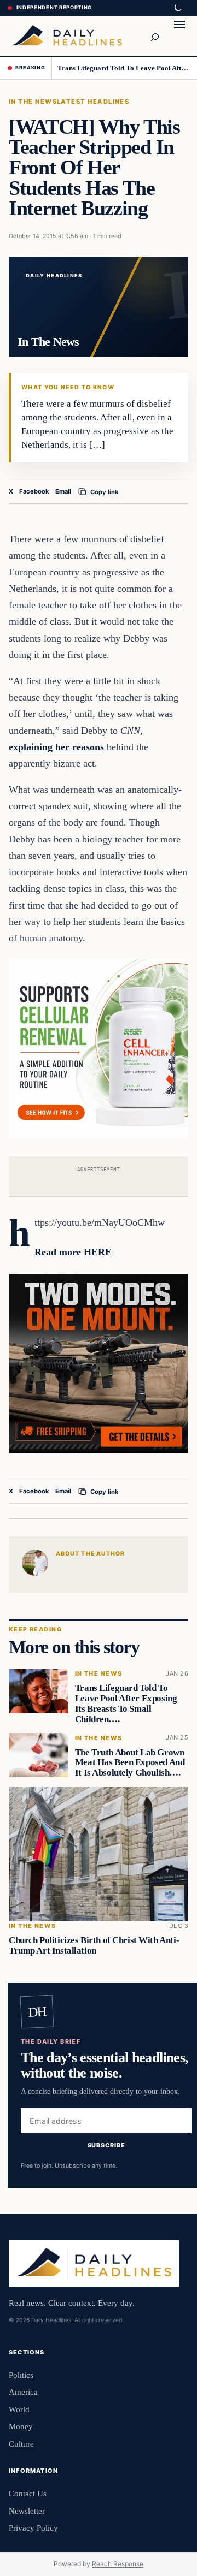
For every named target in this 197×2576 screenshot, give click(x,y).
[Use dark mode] (177, 8)
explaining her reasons (56, 747)
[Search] (154, 36)
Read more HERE (74, 1252)
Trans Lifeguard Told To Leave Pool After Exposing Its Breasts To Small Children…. (123, 68)
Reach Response (118, 2564)
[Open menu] (179, 36)
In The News (33, 102)
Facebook (34, 491)
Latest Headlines (93, 102)
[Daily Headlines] (67, 36)
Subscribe (106, 2145)
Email (63, 491)
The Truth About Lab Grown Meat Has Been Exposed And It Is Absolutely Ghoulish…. (130, 1762)
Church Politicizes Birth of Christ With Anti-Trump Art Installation (94, 1945)
